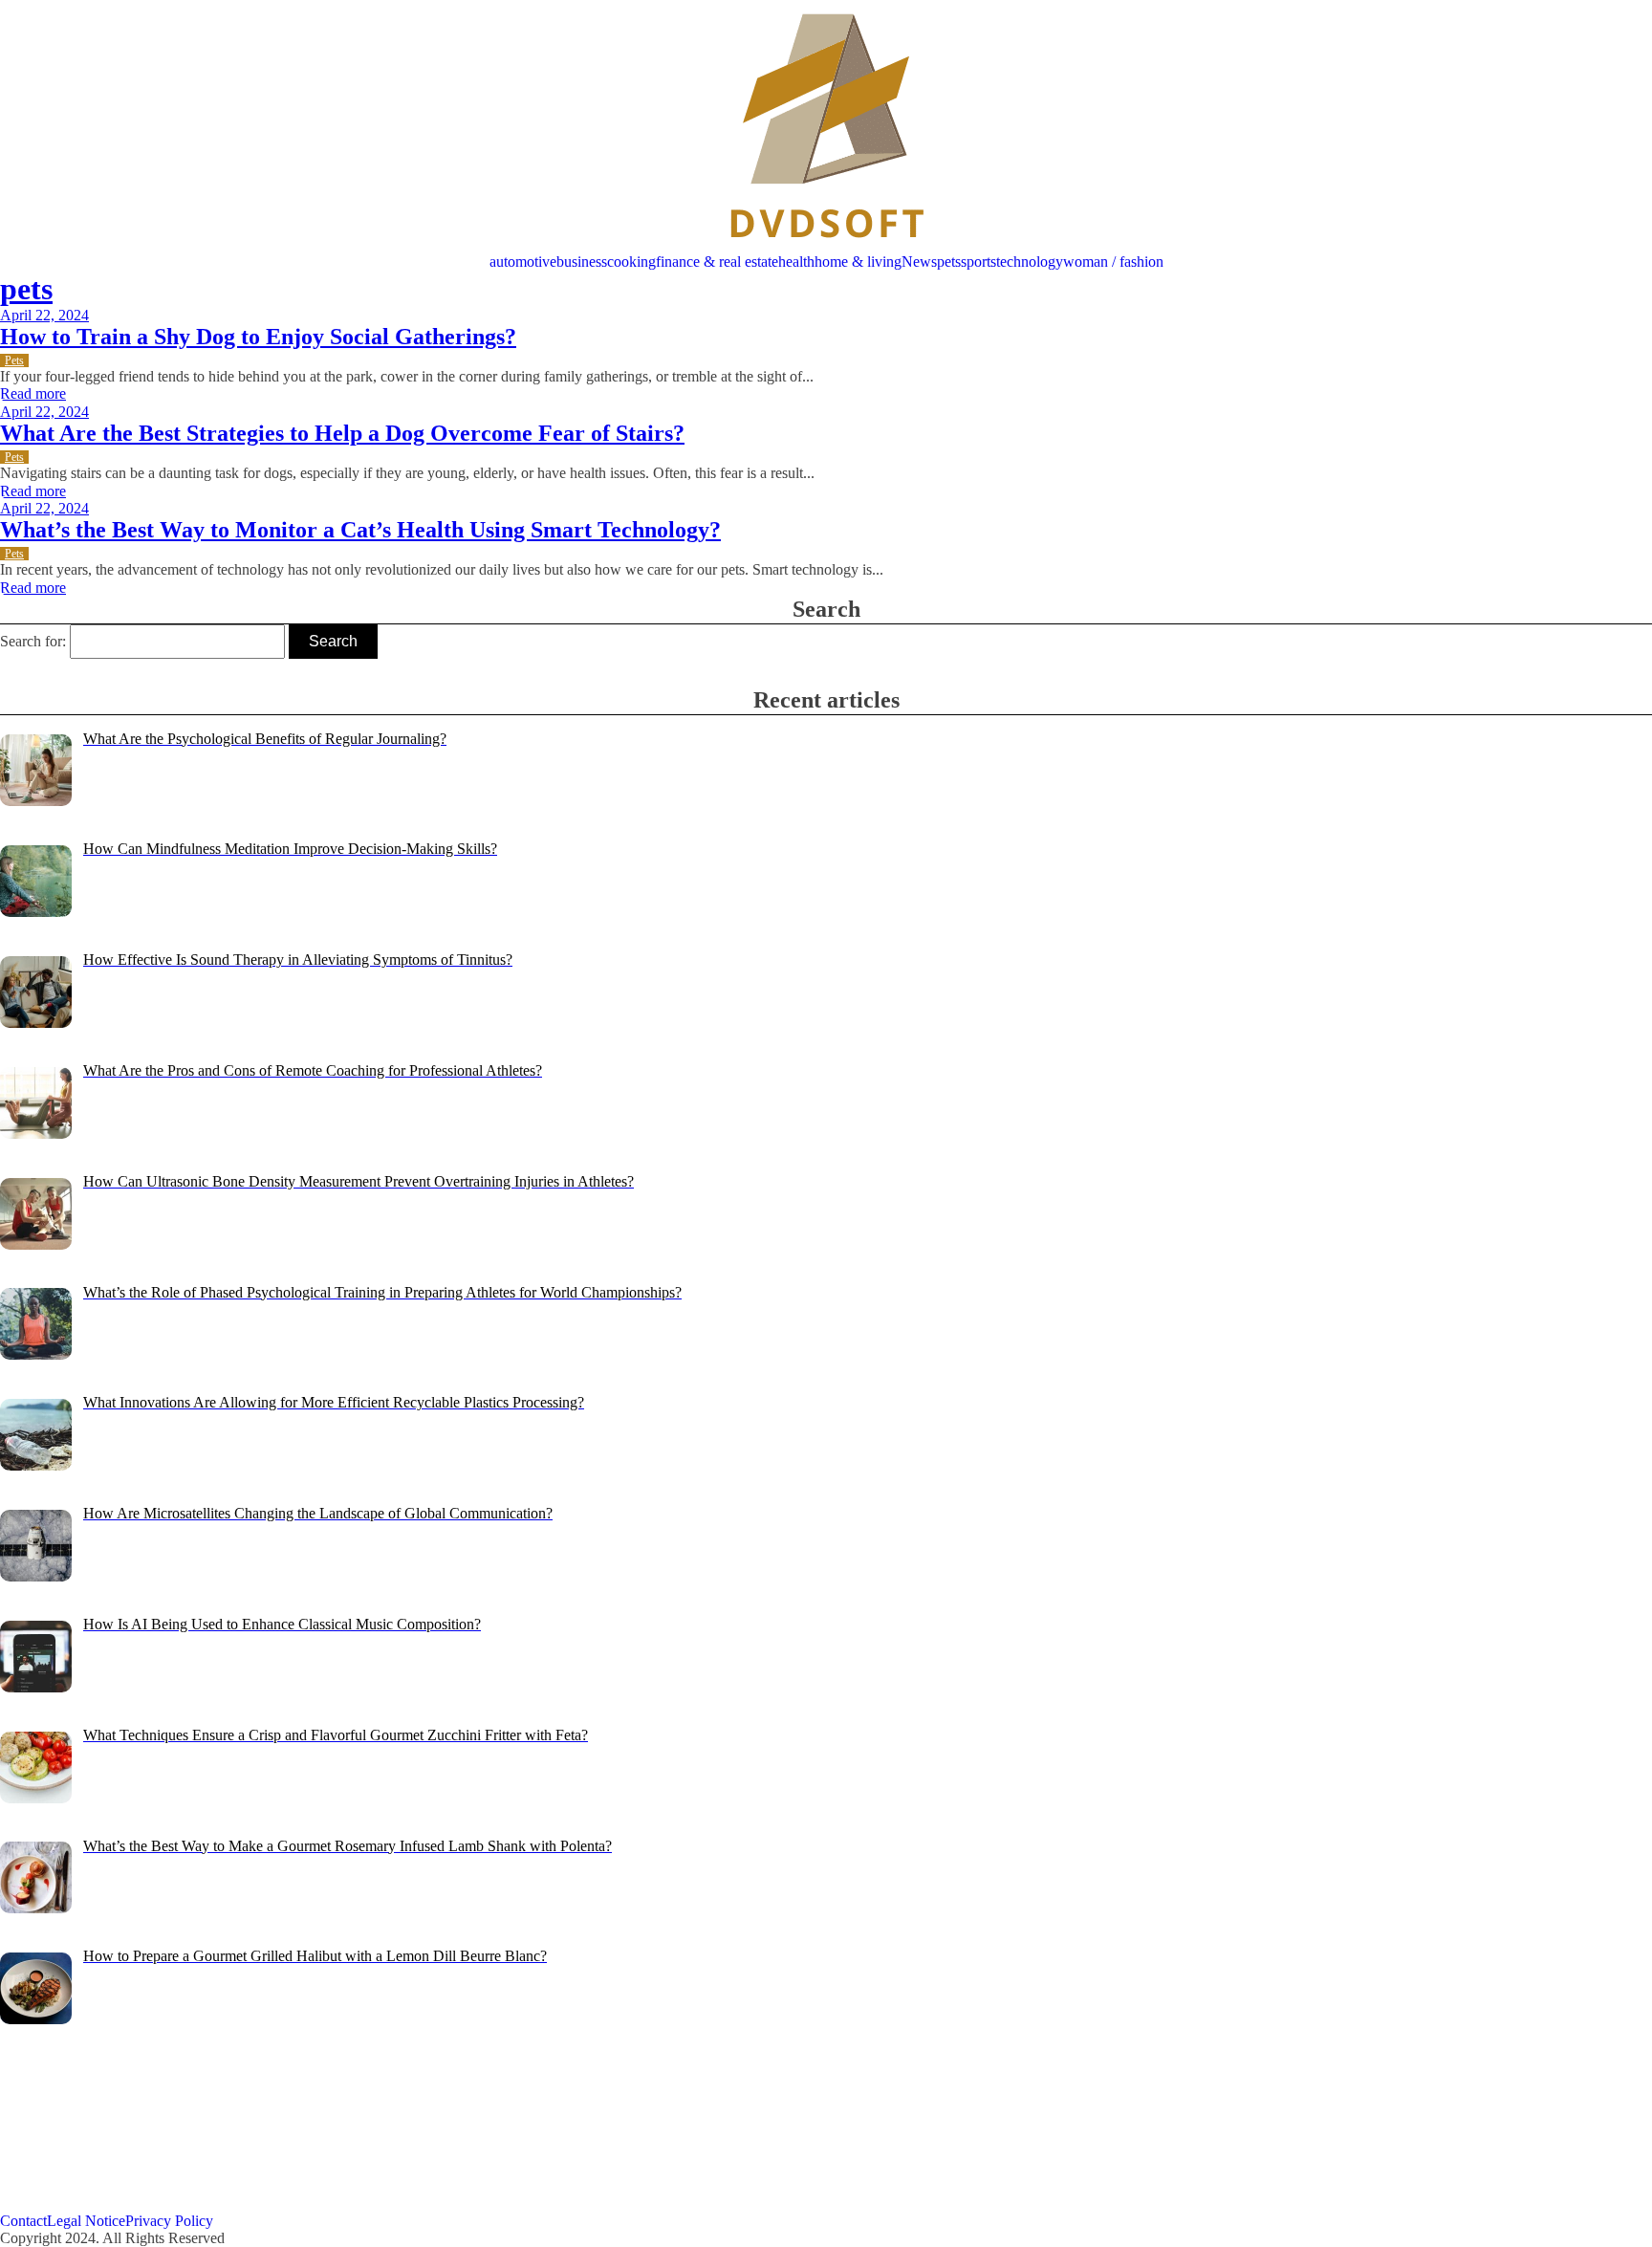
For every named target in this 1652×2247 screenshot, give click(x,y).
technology (1030, 262)
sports (978, 262)
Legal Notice (86, 2221)
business (582, 262)
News (919, 262)
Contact (23, 2221)
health (796, 262)
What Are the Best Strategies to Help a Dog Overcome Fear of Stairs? (342, 433)
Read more (33, 393)
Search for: (33, 641)
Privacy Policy (169, 2221)
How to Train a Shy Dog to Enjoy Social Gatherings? (258, 337)
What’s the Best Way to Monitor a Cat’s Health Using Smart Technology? (360, 530)
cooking (631, 262)
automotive (523, 262)
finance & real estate (717, 262)
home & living (858, 262)
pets (949, 262)
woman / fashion (1113, 262)
